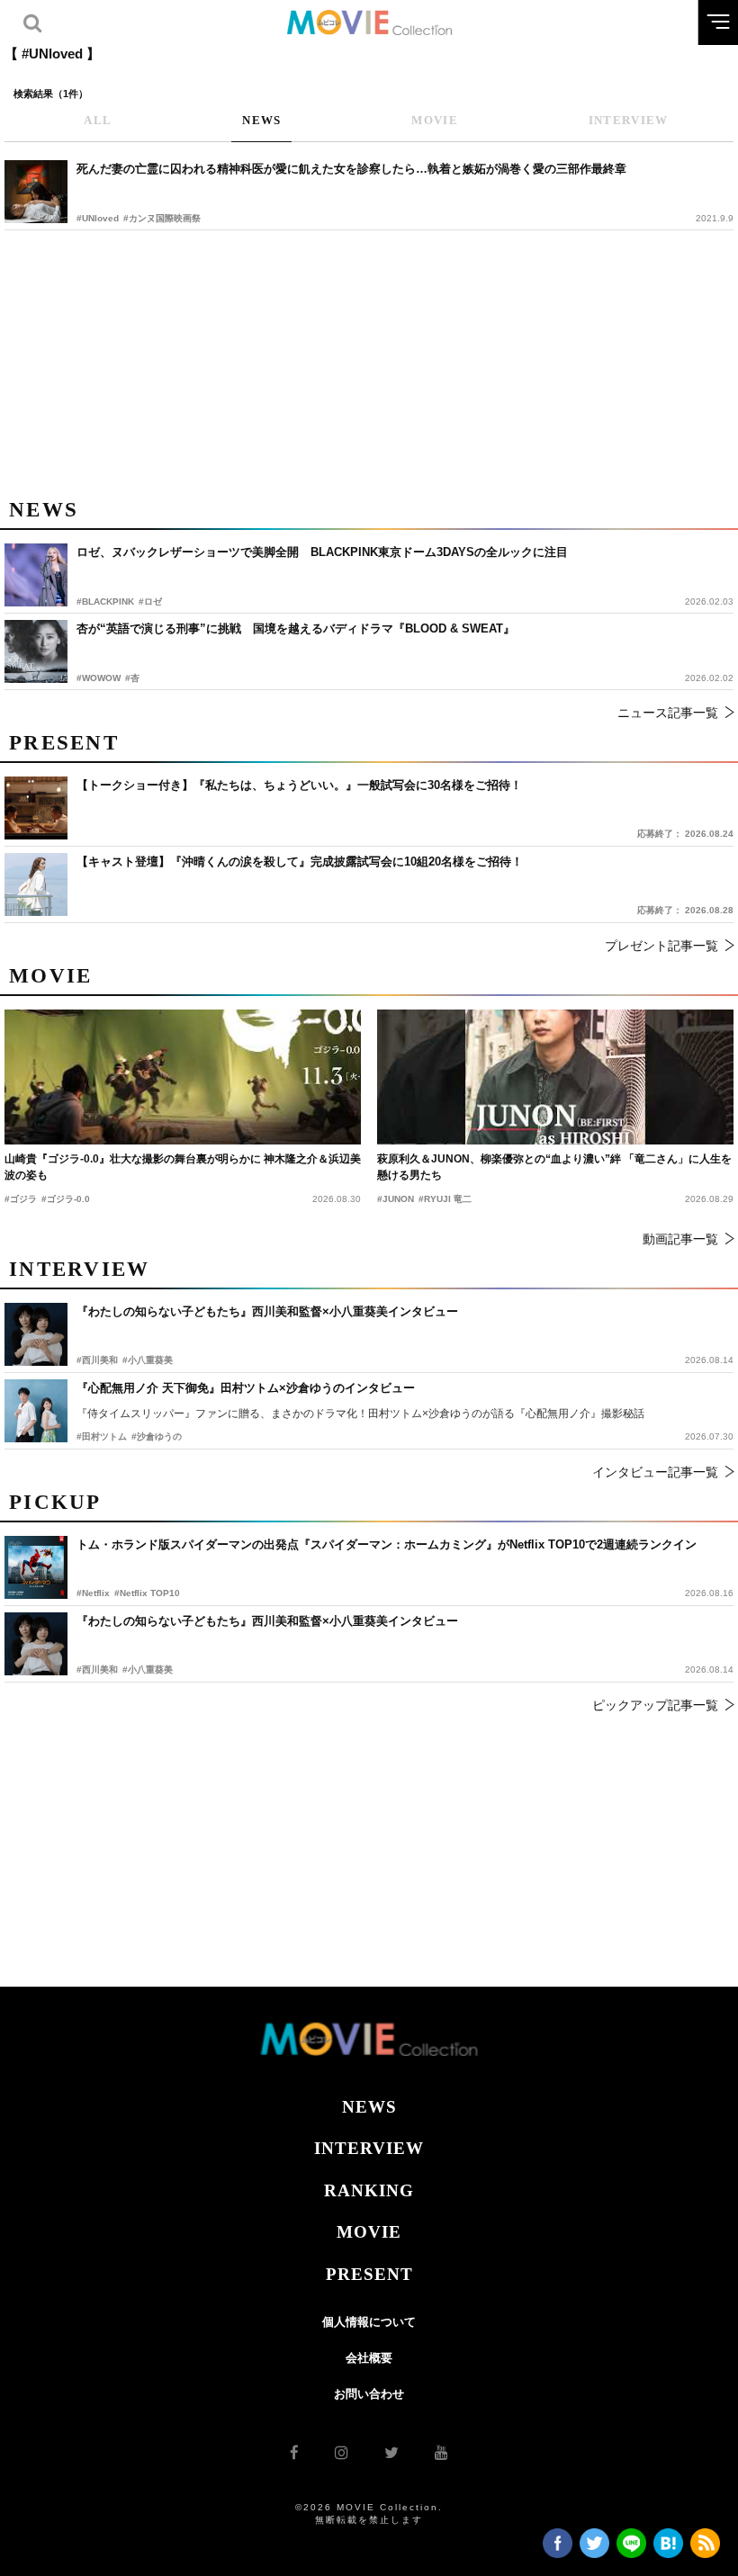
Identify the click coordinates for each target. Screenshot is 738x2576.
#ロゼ (150, 601)
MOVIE (369, 2232)
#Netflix (93, 1593)
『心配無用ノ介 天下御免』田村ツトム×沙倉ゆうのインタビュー (246, 1388)
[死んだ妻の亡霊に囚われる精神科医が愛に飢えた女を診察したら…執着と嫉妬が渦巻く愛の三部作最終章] (36, 192)
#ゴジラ (21, 1199)
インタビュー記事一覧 (655, 1472)
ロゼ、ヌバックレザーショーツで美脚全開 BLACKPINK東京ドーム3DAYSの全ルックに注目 (322, 552)
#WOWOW (99, 678)
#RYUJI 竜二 (445, 1199)
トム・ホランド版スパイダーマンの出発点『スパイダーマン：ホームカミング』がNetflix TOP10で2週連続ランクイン (387, 1544)
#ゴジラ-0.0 (66, 1199)
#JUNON (396, 1199)
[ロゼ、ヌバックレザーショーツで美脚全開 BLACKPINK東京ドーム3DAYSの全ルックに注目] (36, 575)
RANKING (369, 2190)
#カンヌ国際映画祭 (162, 218)
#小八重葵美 (148, 1669)
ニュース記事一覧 (668, 713)
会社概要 (369, 2358)
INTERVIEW (369, 2148)
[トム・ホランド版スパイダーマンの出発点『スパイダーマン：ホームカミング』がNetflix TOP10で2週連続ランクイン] (36, 1567)
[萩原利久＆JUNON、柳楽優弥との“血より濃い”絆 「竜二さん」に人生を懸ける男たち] (555, 1077)
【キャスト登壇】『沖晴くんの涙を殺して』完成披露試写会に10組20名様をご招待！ (300, 862)
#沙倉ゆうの (157, 1436)
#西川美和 (97, 1669)
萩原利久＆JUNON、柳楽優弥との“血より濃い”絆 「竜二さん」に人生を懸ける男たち (554, 1167)
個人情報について (369, 2322)
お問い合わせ (369, 2394)
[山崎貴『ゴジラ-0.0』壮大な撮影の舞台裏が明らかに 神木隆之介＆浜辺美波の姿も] (183, 1077)
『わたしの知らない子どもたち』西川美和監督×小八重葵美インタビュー (267, 1621)
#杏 (132, 678)
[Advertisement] (369, 361)
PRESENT (369, 2274)
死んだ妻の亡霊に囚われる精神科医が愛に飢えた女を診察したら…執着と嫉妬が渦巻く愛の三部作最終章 (351, 169)
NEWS (369, 2107)
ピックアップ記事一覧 (655, 1705)
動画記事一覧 (680, 1239)
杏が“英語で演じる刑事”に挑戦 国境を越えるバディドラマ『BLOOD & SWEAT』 (296, 628)
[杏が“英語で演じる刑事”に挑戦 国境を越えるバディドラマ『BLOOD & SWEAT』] (36, 651)
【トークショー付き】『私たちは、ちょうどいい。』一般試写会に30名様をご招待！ (299, 785)
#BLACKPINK (105, 601)
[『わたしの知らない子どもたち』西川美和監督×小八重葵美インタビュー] (36, 1644)
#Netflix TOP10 (147, 1593)
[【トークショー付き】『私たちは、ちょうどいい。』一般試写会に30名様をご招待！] (36, 808)
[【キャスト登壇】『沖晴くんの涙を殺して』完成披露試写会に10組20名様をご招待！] (36, 884)
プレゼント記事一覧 (661, 946)
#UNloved (98, 218)
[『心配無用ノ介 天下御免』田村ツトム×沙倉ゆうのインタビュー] (36, 1411)
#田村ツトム (102, 1436)
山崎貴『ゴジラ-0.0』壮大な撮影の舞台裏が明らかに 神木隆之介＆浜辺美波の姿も (183, 1167)
